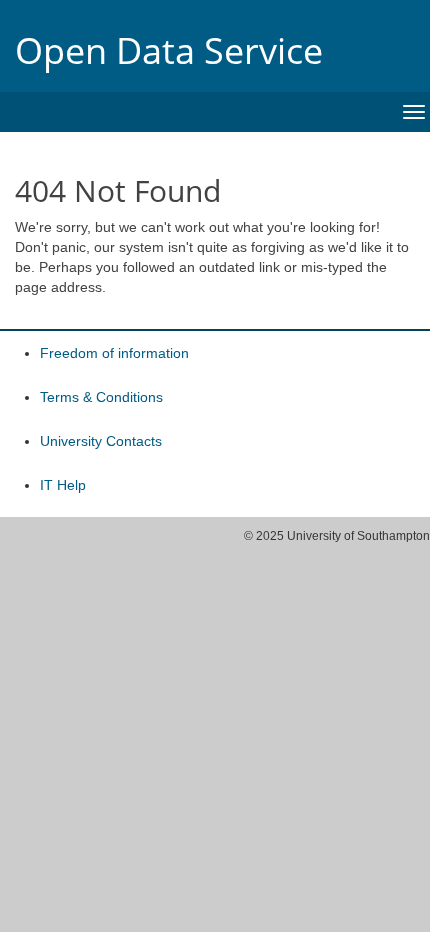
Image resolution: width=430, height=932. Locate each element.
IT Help (63, 485)
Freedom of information (114, 353)
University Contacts (101, 441)
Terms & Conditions (101, 397)
